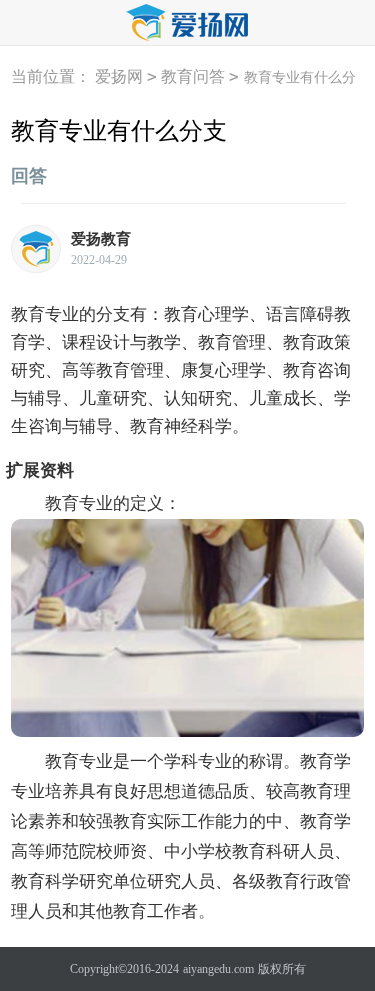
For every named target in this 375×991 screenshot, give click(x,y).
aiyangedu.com (218, 969)
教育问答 (193, 76)
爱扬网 (119, 76)
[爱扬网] (188, 23)
